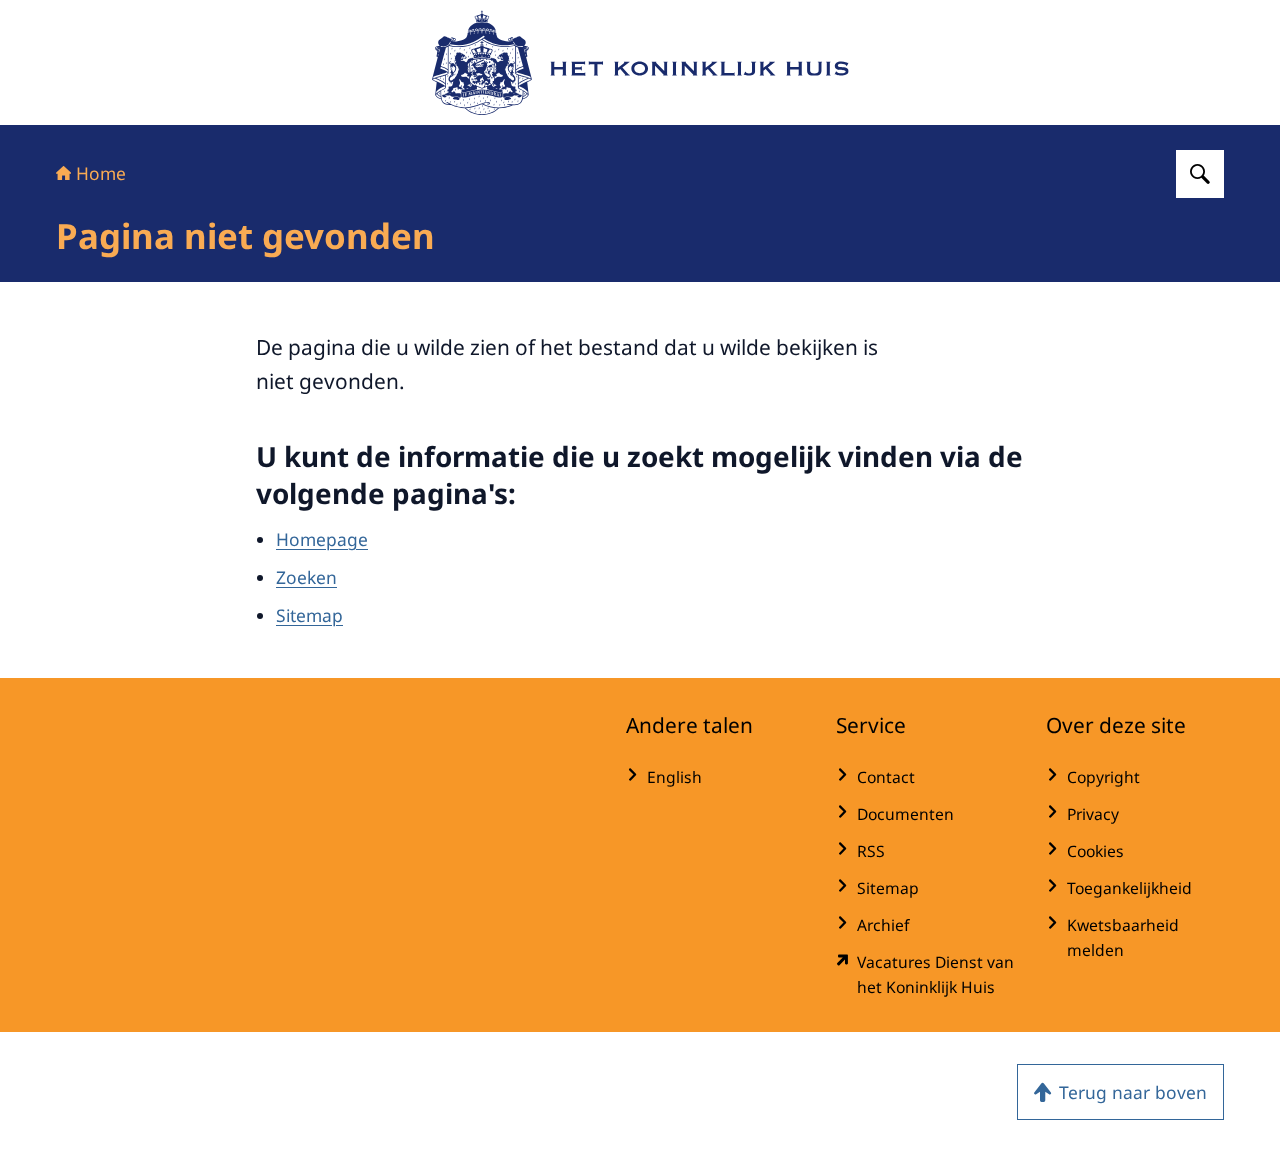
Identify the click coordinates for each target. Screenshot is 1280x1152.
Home (101, 173)
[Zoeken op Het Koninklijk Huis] (1200, 174)
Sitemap (309, 615)
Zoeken (306, 577)
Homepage (322, 539)
